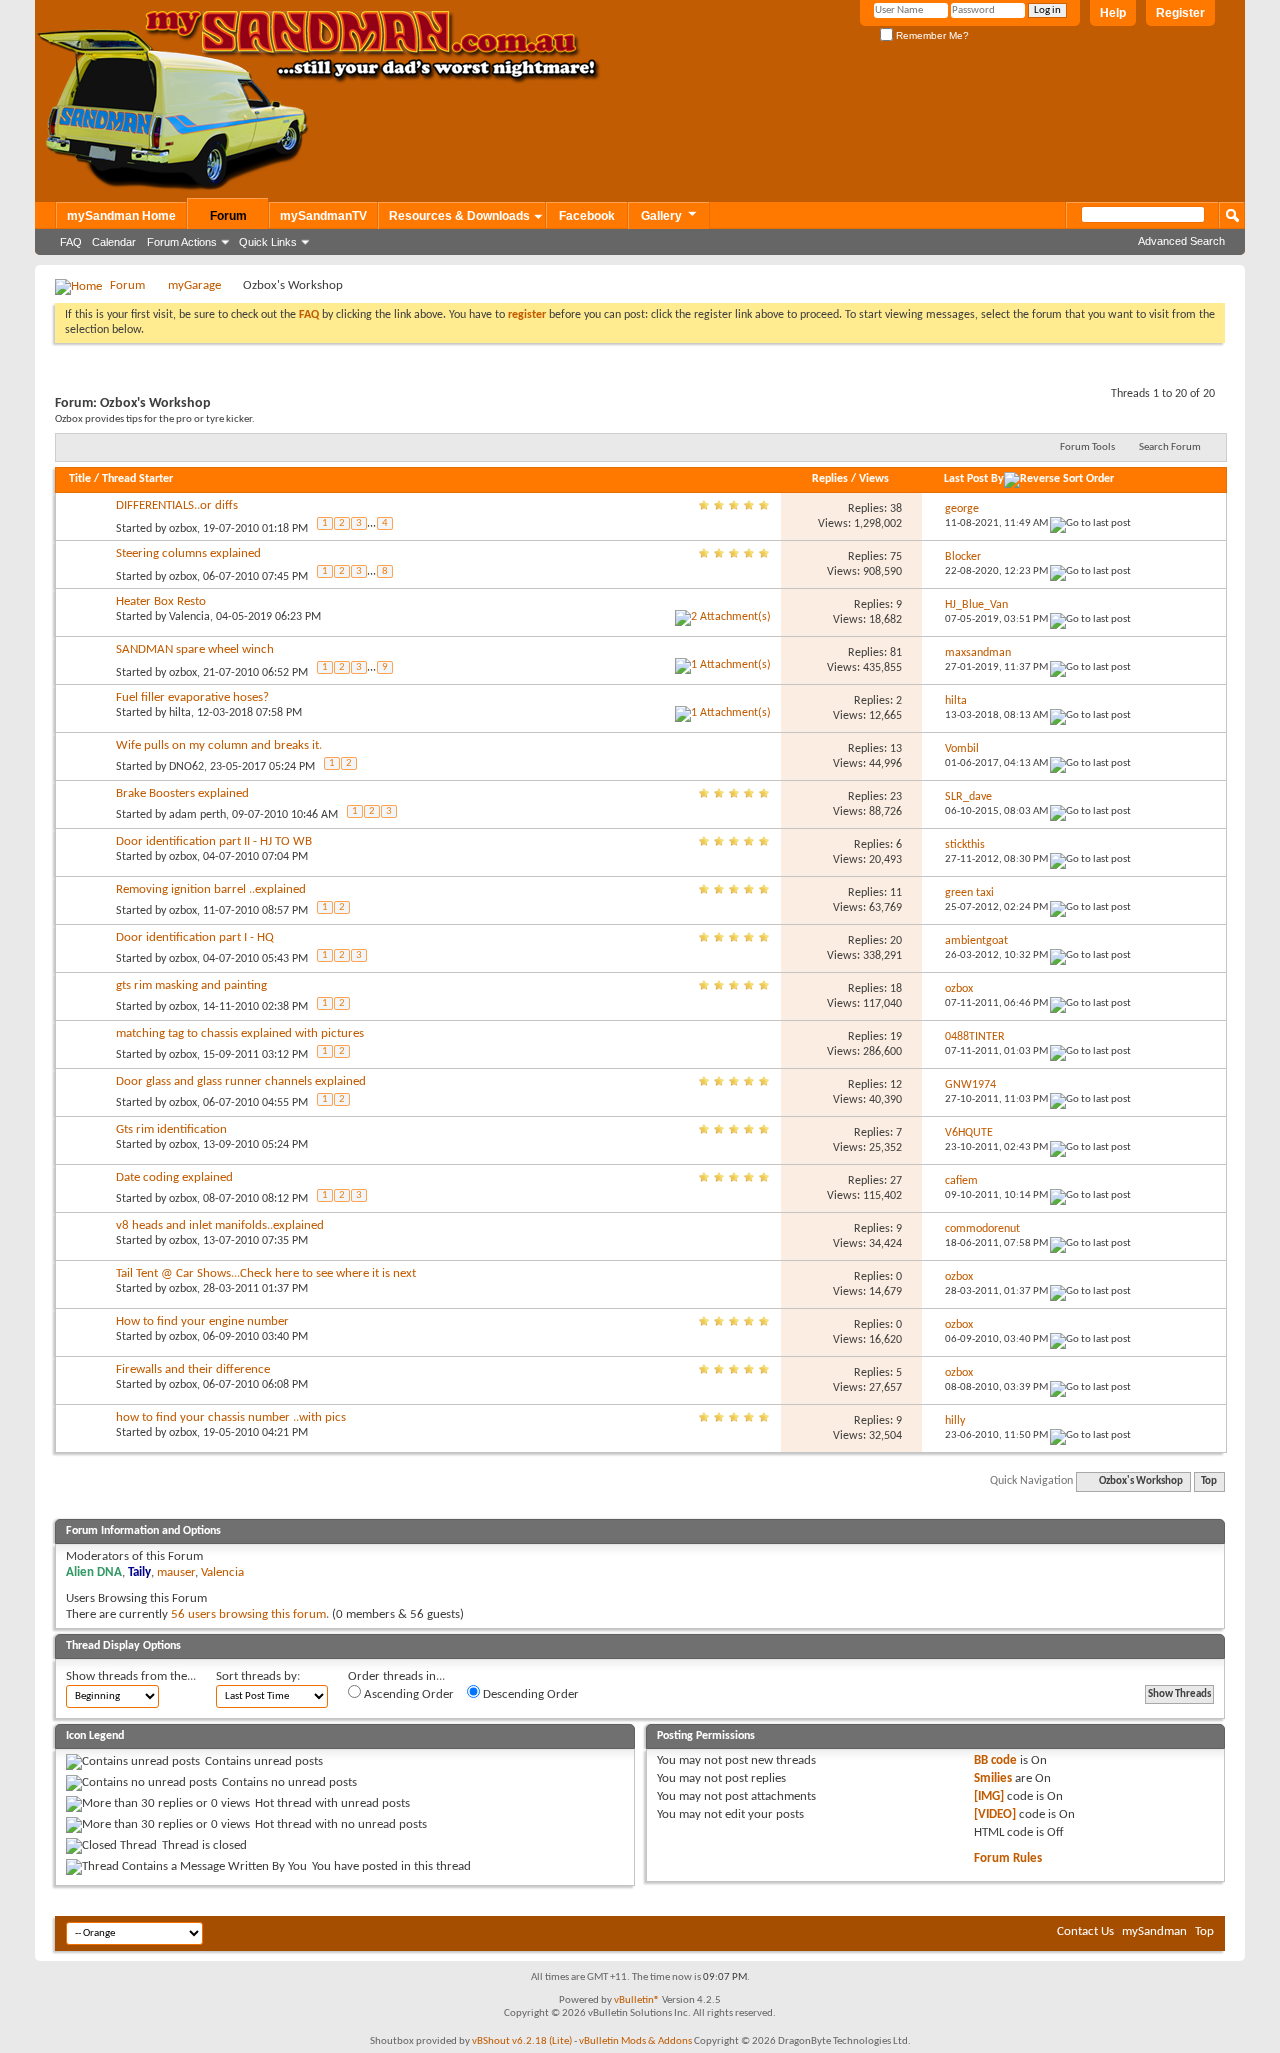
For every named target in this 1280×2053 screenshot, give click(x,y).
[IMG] (989, 1796)
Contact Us (1085, 1931)
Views (874, 479)
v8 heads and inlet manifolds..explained (220, 1225)
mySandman (1154, 1931)
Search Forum (1170, 447)
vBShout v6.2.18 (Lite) (522, 2041)
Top (1209, 1481)
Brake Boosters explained (182, 793)
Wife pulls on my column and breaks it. (219, 745)
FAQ (71, 242)
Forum (228, 216)
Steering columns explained (188, 553)
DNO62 (186, 767)
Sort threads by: (258, 1676)
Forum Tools (1087, 447)
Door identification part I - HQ (195, 937)
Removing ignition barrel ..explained (211, 889)
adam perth (197, 815)
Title (80, 479)
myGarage (194, 285)
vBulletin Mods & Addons (635, 2041)
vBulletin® (637, 2000)
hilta (180, 713)
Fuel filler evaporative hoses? (192, 697)
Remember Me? (931, 35)
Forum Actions (182, 242)
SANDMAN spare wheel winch (195, 649)
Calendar (114, 242)
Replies (830, 479)
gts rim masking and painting (191, 985)
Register (1180, 13)
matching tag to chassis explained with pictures (240, 1033)
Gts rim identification (171, 1129)
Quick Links (268, 242)
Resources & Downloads (459, 216)
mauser (176, 1572)
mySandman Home (121, 216)
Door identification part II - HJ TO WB (214, 841)
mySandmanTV (323, 216)
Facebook (587, 216)
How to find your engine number (202, 1321)
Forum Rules (1008, 1858)
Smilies (993, 1778)
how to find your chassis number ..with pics (231, 1417)
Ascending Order (407, 1694)
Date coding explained (174, 1177)
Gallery (661, 216)
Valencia (189, 617)
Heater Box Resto (161, 601)
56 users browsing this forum (248, 1614)
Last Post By (974, 479)
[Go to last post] (1090, 523)
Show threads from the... (131, 1676)
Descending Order (529, 1694)
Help (1113, 13)
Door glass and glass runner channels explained (241, 1081)
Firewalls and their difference (193, 1369)
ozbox (183, 529)
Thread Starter (137, 479)
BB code (995, 1760)
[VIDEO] (995, 1814)
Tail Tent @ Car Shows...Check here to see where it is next (266, 1273)
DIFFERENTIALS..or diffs (177, 505)
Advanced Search (1181, 241)
